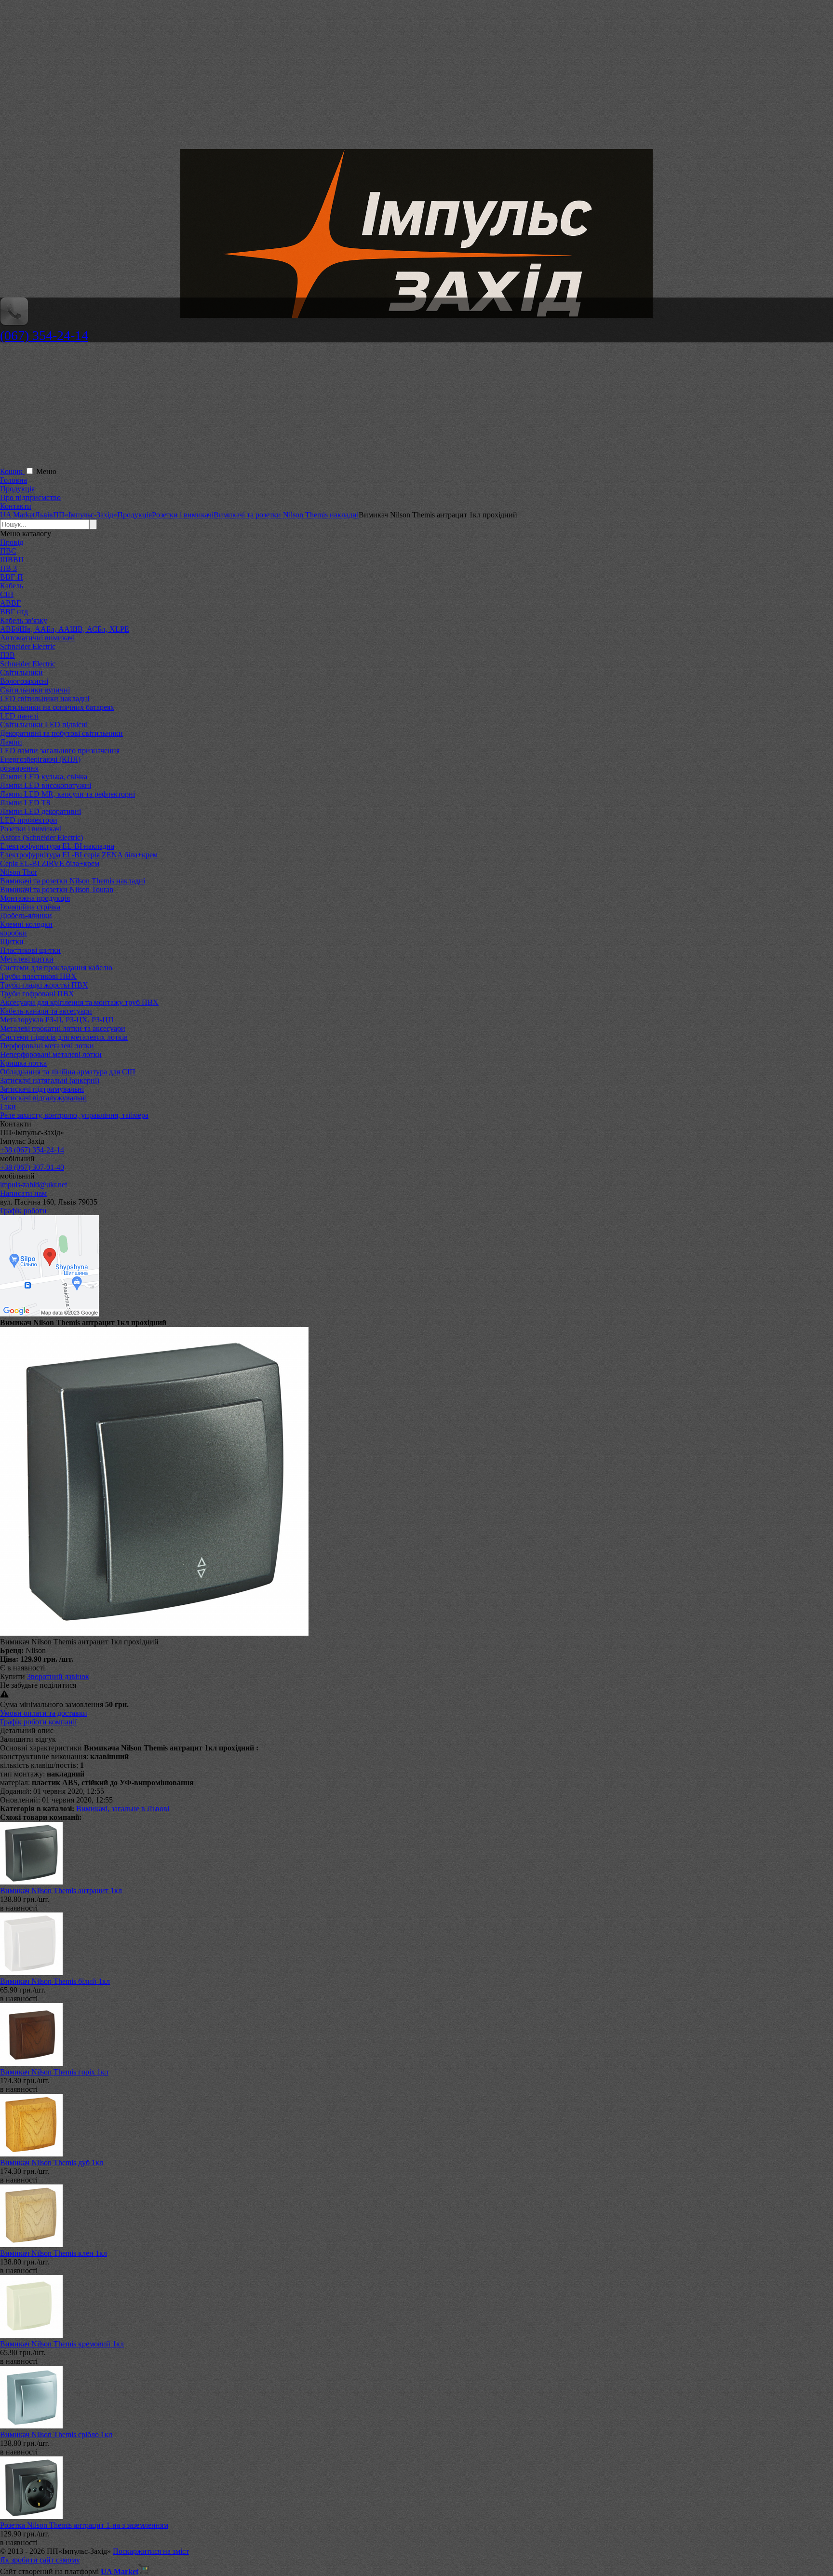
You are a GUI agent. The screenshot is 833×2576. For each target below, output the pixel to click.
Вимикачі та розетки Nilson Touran (57, 889)
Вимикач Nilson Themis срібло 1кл (56, 2434)
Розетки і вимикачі (31, 829)
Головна (13, 480)
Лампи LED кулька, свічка (44, 777)
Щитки (12, 942)
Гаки (8, 1106)
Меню (46, 471)
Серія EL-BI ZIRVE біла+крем (50, 863)
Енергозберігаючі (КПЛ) (40, 759)
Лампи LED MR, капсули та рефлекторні (67, 794)
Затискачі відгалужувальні (43, 1098)
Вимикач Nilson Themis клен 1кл (54, 2253)
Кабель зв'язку (24, 620)
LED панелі (19, 716)
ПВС (8, 551)
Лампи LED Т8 (25, 803)
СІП (7, 594)
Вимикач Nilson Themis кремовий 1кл (62, 2344)
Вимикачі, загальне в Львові (123, 1809)
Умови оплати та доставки (44, 1713)
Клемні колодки (26, 924)
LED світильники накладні (45, 698)
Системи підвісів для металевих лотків (64, 1037)
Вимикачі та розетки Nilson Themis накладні (73, 881)
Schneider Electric (28, 646)
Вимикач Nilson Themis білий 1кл (55, 1981)
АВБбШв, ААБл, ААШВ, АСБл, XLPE (65, 629)
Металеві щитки (27, 959)
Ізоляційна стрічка (30, 907)
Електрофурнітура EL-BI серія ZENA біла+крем (79, 855)
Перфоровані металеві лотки (47, 1046)
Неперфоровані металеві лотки (51, 1054)
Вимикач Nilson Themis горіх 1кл (54, 2072)
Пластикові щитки (30, 950)
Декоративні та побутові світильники (61, 733)
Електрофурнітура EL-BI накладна (57, 846)
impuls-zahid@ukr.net (34, 1185)
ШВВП (12, 560)
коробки (13, 933)
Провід (12, 542)
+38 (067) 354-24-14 (32, 1150)
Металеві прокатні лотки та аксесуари (63, 1028)
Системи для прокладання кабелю (56, 968)
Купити (13, 1676)
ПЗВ (7, 655)
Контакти (16, 506)
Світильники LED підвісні (44, 725)
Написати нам (23, 1193)
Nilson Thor (19, 872)
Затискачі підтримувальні (42, 1089)
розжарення (19, 768)
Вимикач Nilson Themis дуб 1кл (52, 2162)
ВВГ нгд (14, 612)
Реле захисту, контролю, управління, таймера (74, 1115)
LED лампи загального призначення (60, 751)
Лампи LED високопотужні (46, 785)
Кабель (12, 586)
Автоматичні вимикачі (37, 638)
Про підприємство (30, 497)
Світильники (21, 672)
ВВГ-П (12, 577)
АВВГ (10, 603)
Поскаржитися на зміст (151, 2551)
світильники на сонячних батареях (57, 707)
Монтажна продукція (35, 898)
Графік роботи (23, 1211)
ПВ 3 (8, 568)
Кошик (12, 471)
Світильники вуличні (35, 690)
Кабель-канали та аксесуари (46, 1011)
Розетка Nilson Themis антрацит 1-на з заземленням (84, 2525)
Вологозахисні (24, 681)
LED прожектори (29, 820)
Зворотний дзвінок (58, 1676)
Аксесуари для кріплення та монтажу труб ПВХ (79, 1002)
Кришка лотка (23, 1063)
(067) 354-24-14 (44, 335)
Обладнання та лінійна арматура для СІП (68, 1072)
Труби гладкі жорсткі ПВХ (44, 985)
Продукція (17, 489)
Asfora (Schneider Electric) (41, 837)
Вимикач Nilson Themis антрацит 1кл (61, 1891)
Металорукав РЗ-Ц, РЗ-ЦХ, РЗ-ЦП (57, 1020)
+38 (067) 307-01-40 (32, 1167)
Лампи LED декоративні (40, 811)
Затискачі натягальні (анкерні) (50, 1080)
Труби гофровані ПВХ (37, 994)
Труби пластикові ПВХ (38, 976)
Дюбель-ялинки (26, 915)
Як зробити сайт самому (40, 2560)
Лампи (11, 742)
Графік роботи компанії (38, 1722)
